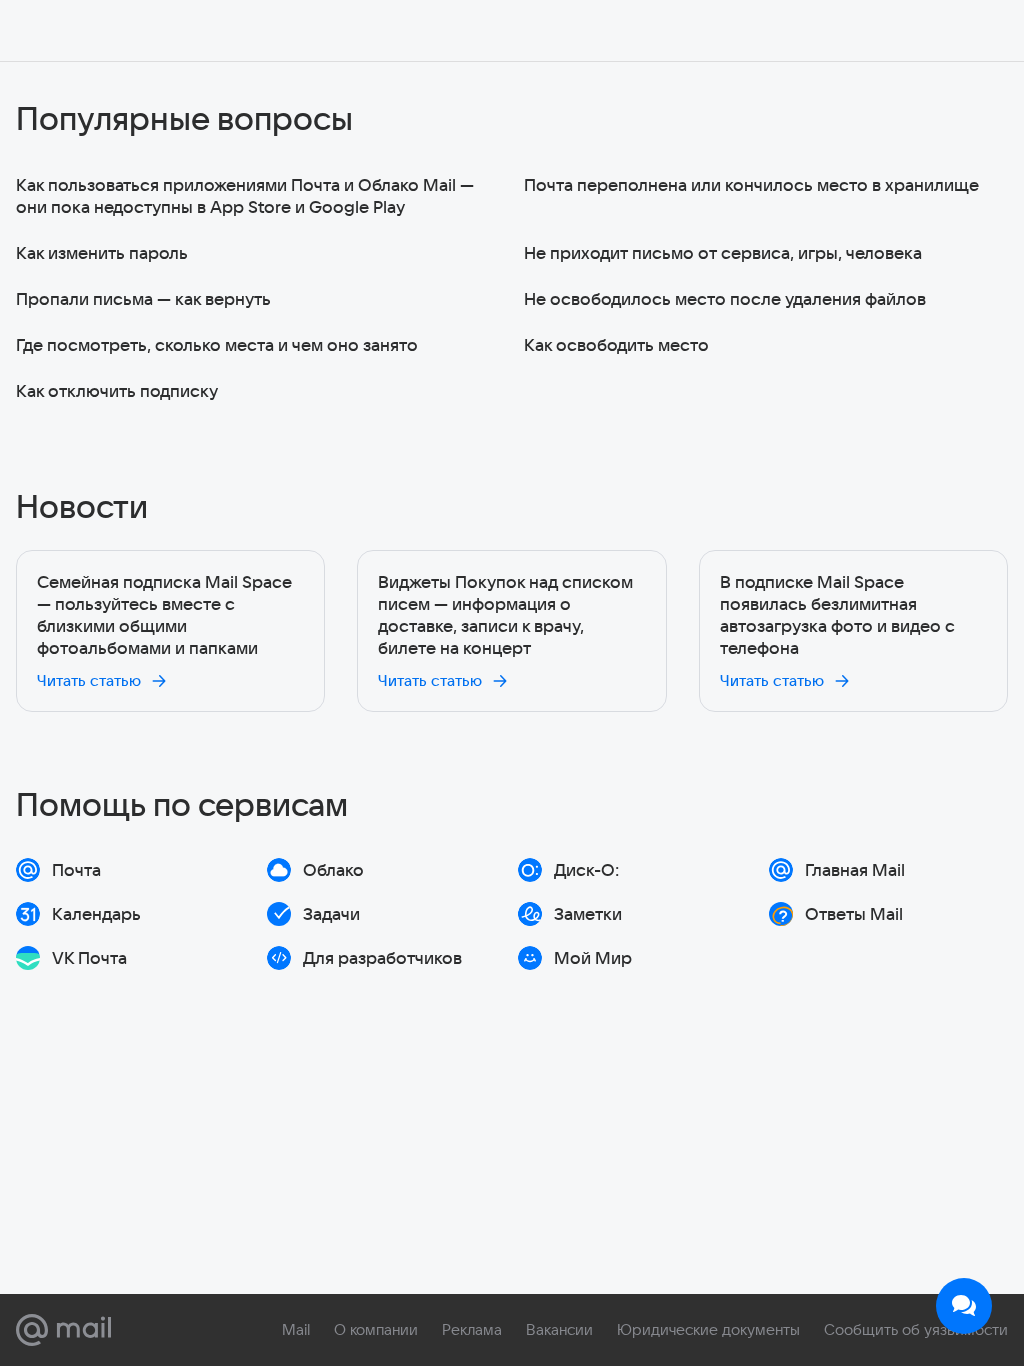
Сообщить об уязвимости (916, 1329)
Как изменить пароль (102, 252)
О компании (376, 1329)
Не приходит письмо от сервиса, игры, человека (723, 252)
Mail (296, 1329)
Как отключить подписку (117, 390)
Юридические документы (708, 1329)
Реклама (472, 1329)
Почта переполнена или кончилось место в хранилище (751, 184)
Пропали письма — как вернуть (143, 298)
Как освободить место (616, 344)
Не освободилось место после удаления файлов (725, 298)
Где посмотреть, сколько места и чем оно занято (217, 344)
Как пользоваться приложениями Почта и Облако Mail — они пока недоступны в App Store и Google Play (245, 195)
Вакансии (559, 1329)
